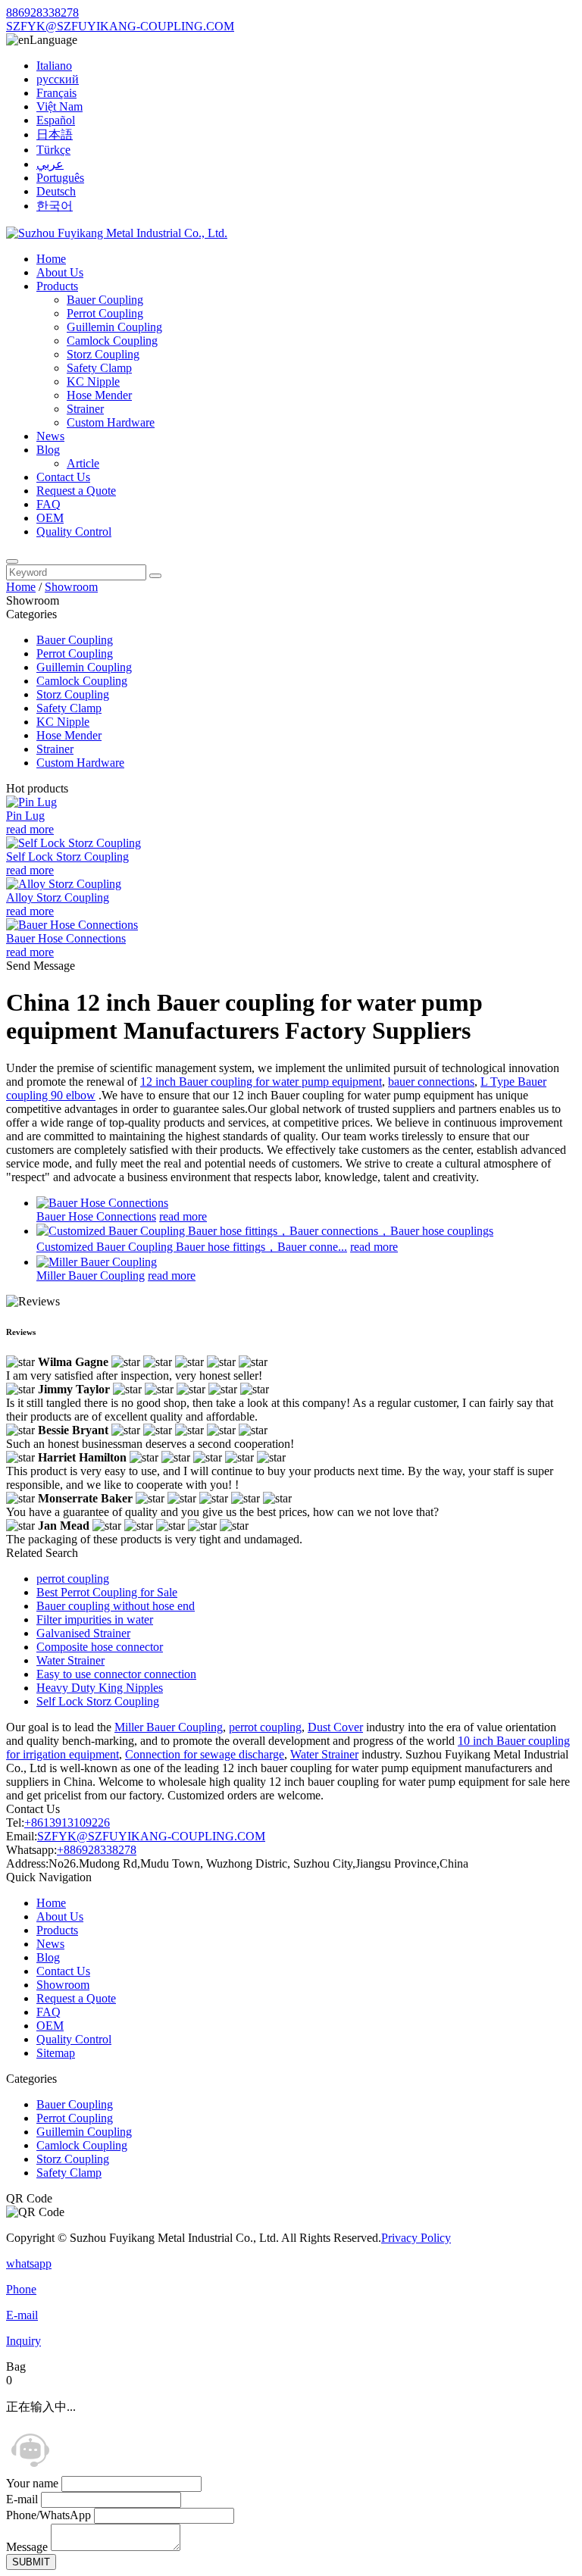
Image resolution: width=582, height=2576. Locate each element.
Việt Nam (59, 106)
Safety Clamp (99, 368)
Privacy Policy (416, 2238)
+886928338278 (97, 1850)
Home (51, 259)
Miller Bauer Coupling (91, 1275)
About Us (60, 272)
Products (57, 286)
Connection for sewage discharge (205, 1754)
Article (83, 463)
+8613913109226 (67, 1823)
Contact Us (63, 477)
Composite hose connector (100, 1647)
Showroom (71, 587)
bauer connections (431, 1082)
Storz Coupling (103, 354)
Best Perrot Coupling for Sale (107, 1592)
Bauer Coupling (105, 300)
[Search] (12, 561)
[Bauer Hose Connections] (102, 1203)
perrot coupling (73, 1579)
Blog (48, 450)
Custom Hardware (111, 422)
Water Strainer (70, 1660)
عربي (50, 164)
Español (56, 120)
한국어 (55, 206)
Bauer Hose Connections (96, 1216)
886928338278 (42, 13)
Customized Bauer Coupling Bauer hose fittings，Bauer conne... (192, 1247)
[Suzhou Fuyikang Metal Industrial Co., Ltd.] (117, 233)
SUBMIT (31, 2562)
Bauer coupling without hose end (116, 1606)
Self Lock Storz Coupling (98, 1701)
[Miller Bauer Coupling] (97, 1262)
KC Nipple (93, 381)
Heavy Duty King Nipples (100, 1688)
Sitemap (56, 2053)
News (50, 436)
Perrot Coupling (105, 313)
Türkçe (53, 150)
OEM (50, 518)
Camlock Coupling (112, 341)
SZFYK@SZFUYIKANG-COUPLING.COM (120, 26)
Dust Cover (335, 1727)
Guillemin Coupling (114, 327)
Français (56, 93)
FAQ (48, 504)
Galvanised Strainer (83, 1633)
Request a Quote (76, 491)
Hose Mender (99, 395)
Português (60, 178)
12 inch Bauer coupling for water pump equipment (261, 1082)
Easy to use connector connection (116, 1674)
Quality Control (74, 531)
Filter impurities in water (95, 1619)
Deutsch (56, 191)
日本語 (55, 134)
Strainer (85, 409)
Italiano (54, 66)
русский (58, 79)
